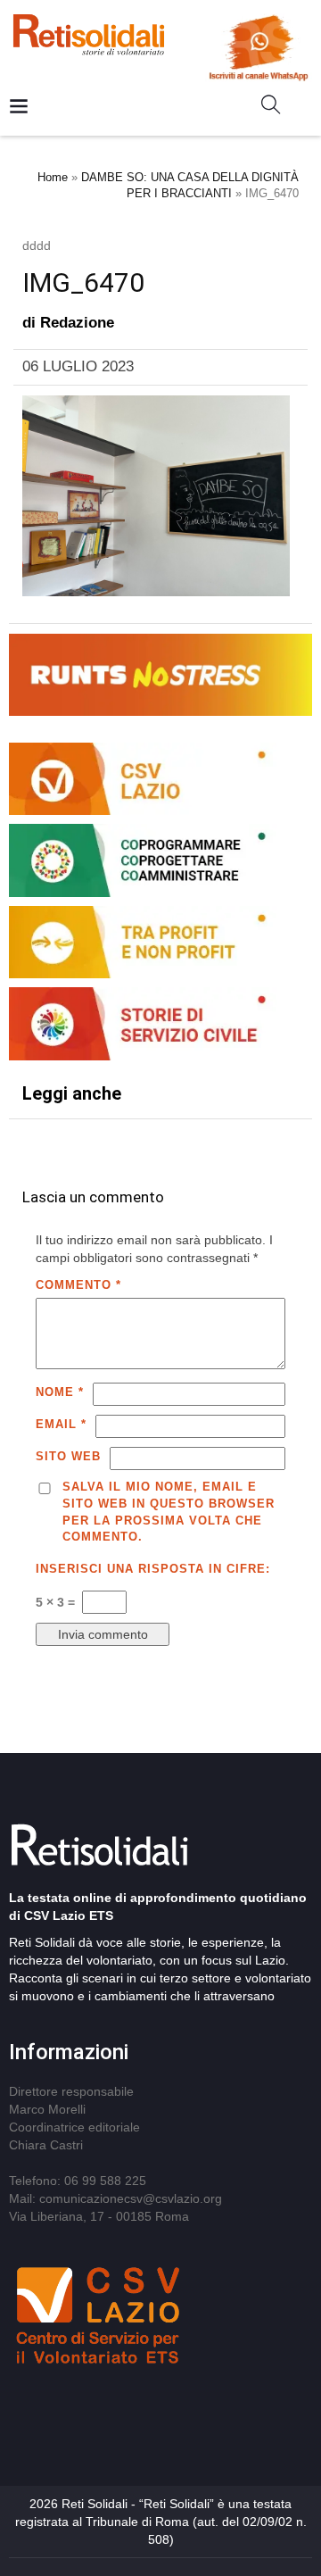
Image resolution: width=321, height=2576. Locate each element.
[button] (278, 108)
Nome (60, 1392)
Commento (78, 1285)
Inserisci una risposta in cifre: (153, 1569)
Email (61, 1424)
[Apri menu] (19, 108)
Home (53, 177)
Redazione (77, 323)
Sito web (68, 1456)
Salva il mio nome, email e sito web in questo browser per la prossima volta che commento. (169, 1512)
